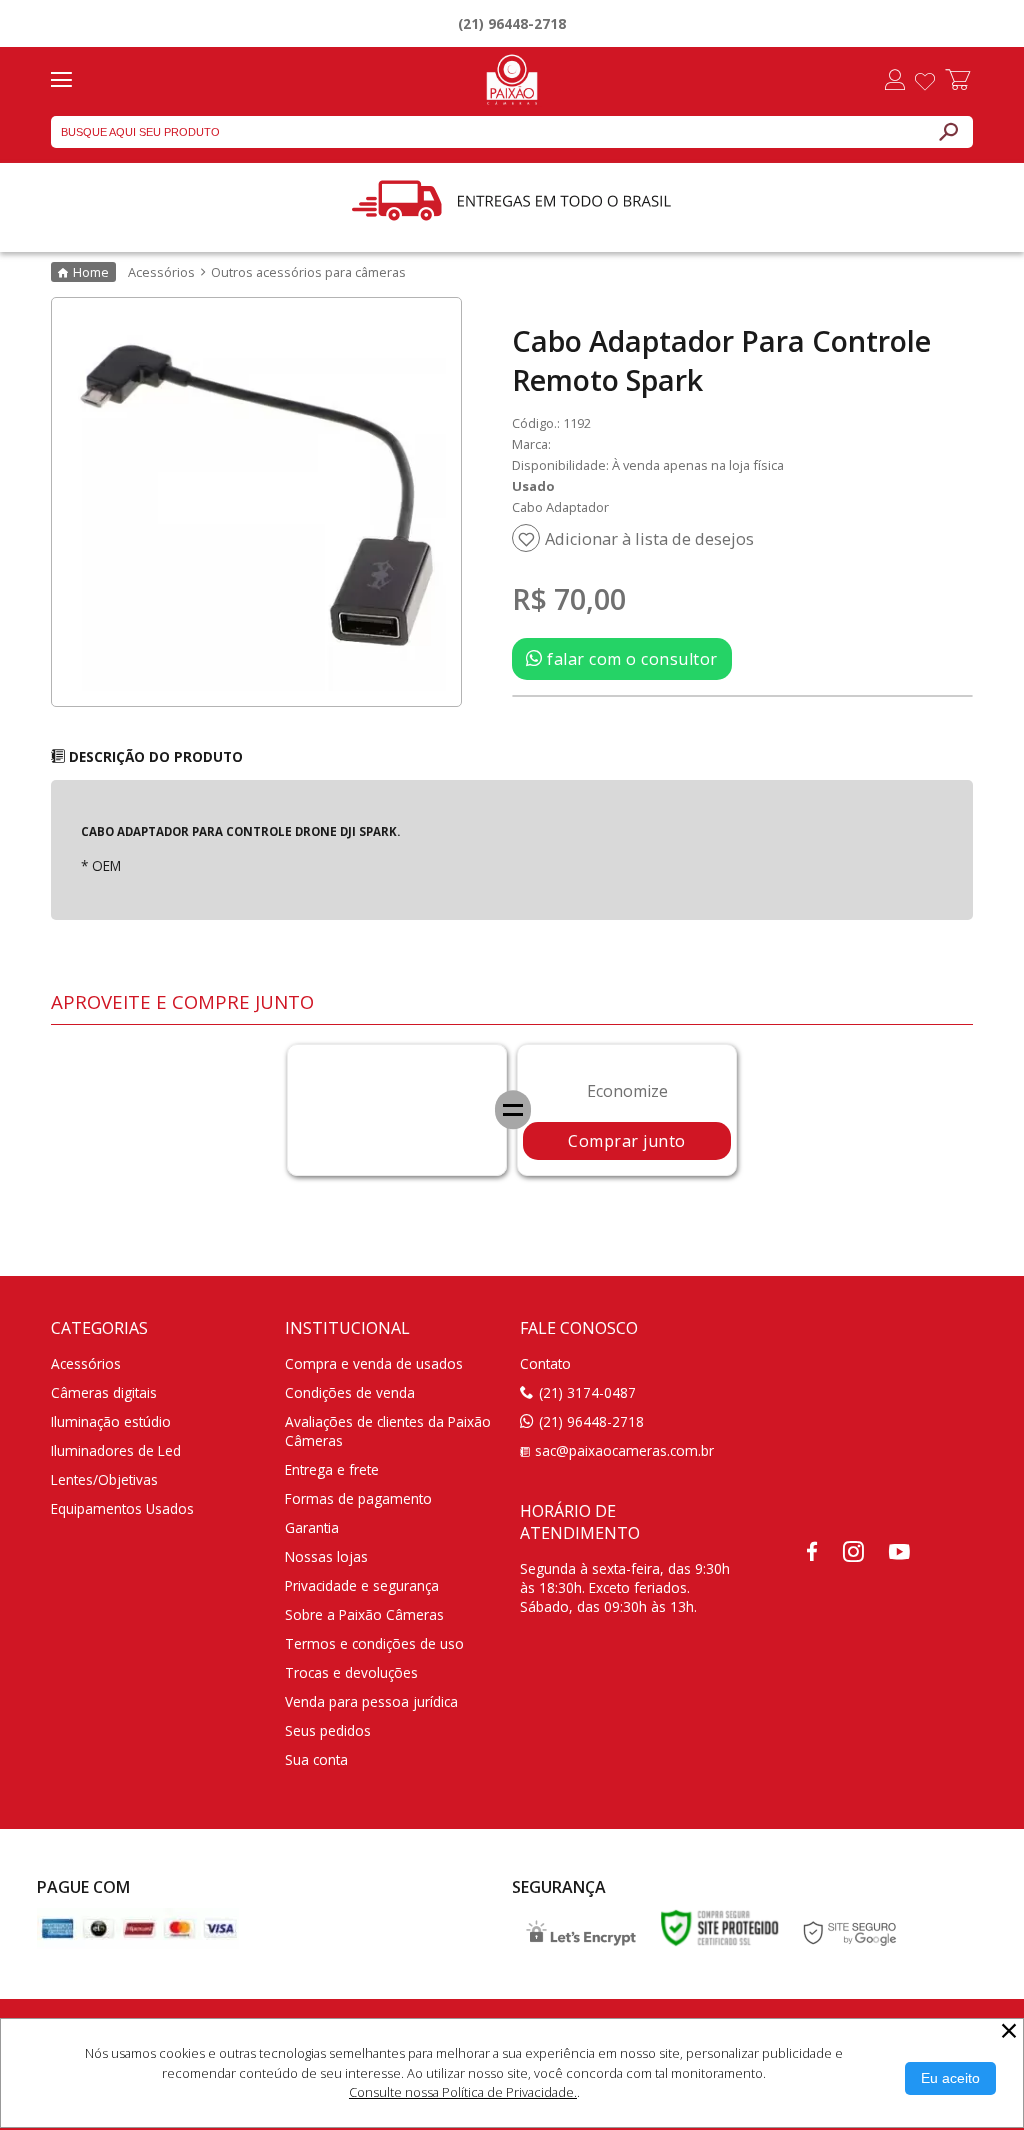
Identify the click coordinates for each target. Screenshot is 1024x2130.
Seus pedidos (328, 1730)
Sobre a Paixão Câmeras (364, 1614)
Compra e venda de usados (374, 1363)
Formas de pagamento (358, 1498)
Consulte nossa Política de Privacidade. (463, 2092)
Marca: (531, 444)
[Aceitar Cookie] (950, 2078)
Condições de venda (350, 1392)
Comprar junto (627, 1141)
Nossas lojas (326, 1556)
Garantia (312, 1527)
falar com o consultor (630, 659)
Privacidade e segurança (362, 1585)
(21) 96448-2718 (512, 23)
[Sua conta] (895, 82)
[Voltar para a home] (512, 77)
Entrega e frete (332, 1469)
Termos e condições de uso (374, 1643)
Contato (545, 1363)
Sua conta (316, 1759)
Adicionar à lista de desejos (649, 539)
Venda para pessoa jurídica (371, 1701)
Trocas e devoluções (351, 1672)
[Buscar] (948, 132)
